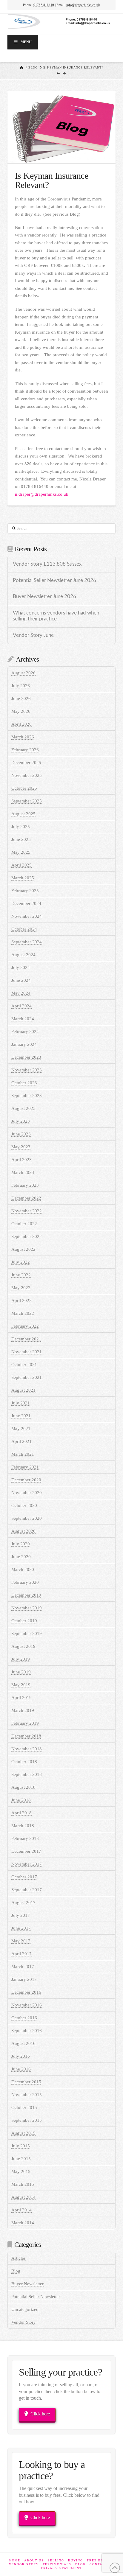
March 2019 (23, 1710)
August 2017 (23, 1903)
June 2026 (21, 699)
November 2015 (27, 2095)
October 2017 (24, 1877)
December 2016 (26, 1992)
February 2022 (25, 1326)
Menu (26, 42)
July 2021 (21, 1403)
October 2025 (24, 788)
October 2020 (24, 1505)
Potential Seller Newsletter (36, 2297)
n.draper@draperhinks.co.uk (42, 494)
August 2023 (23, 1108)
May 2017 (21, 1941)
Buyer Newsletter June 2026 (44, 597)
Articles (19, 2258)
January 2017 (24, 1979)
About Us (34, 2560)
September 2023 (27, 1096)
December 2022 (26, 1198)
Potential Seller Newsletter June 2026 (54, 581)
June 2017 (21, 1928)
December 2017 (26, 1851)
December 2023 (26, 1057)
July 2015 (21, 2146)
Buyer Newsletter (27, 2284)
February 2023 (25, 1185)
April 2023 (21, 1160)
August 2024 (23, 955)
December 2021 (26, 1339)
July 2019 (21, 1659)
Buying (76, 2560)
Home (15, 2560)
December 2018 (26, 1736)
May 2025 (21, 852)
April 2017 (21, 1954)
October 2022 (24, 1224)
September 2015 (27, 2120)
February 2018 (25, 1838)
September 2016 (27, 2031)
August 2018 (23, 1787)
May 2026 (21, 711)
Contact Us (102, 2564)
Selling (56, 2560)
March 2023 (23, 1172)
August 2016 (23, 2043)
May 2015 (21, 2171)
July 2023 (21, 1121)
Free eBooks (100, 2560)
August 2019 (23, 1646)
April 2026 (21, 724)
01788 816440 (44, 5)
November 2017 (27, 1864)
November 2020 (27, 1493)
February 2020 (25, 1582)
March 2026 (23, 737)
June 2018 (21, 1800)
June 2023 (21, 1134)
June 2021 (21, 1416)
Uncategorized (25, 2309)
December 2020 (26, 1480)
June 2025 (21, 839)
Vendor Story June (33, 635)
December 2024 (26, 903)
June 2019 (21, 1672)
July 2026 (21, 686)
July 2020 (21, 1544)
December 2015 (26, 2082)
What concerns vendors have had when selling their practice (56, 616)
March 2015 (23, 2184)
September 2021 (27, 1377)
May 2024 (21, 993)
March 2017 (23, 1967)
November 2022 (27, 1211)
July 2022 (21, 1262)
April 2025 (21, 865)
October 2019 (24, 1621)
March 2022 (23, 1313)
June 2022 (21, 1275)
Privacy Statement (61, 2568)
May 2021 (21, 1429)
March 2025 (23, 878)
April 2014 (21, 2210)
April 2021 (21, 1441)
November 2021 (27, 1352)
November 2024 (27, 916)
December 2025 (26, 763)
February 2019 (25, 1723)
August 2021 (23, 1390)
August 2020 (23, 1531)
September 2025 (27, 801)
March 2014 (23, 2223)
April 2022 (21, 1301)
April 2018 (21, 1813)
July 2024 (21, 967)
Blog (16, 2271)
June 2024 (21, 980)
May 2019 (21, 1685)
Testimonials (57, 2564)
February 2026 (25, 750)
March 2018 (23, 1826)
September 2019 (27, 1634)
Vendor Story (24, 2322)
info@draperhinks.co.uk (83, 5)
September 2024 (27, 942)
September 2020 (27, 1518)
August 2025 (23, 814)
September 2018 (27, 1774)
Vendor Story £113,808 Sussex (47, 564)
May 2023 (21, 1147)
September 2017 (27, 1890)
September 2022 (27, 1236)
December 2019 (26, 1595)
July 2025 (21, 827)
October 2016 (24, 2018)
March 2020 (23, 1569)
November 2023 (27, 1070)
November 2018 (27, 1749)
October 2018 (24, 1762)
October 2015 (24, 2107)
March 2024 (23, 1019)
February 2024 (25, 1032)
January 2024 (24, 1044)
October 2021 (24, 1365)
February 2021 (25, 1467)
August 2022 (23, 1249)
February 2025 (25, 891)
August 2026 (23, 673)
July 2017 (21, 1915)
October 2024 (24, 929)
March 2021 (23, 1454)
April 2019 (21, 1698)
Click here (40, 2414)
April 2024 (21, 1006)
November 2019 (27, 1608)
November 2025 (27, 775)
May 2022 (21, 1288)
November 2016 (27, 2005)
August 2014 (23, 2197)
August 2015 (23, 2133)
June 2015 (21, 2159)
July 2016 (21, 2056)
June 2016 (21, 2069)
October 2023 (24, 1083)
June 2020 (21, 1557)
